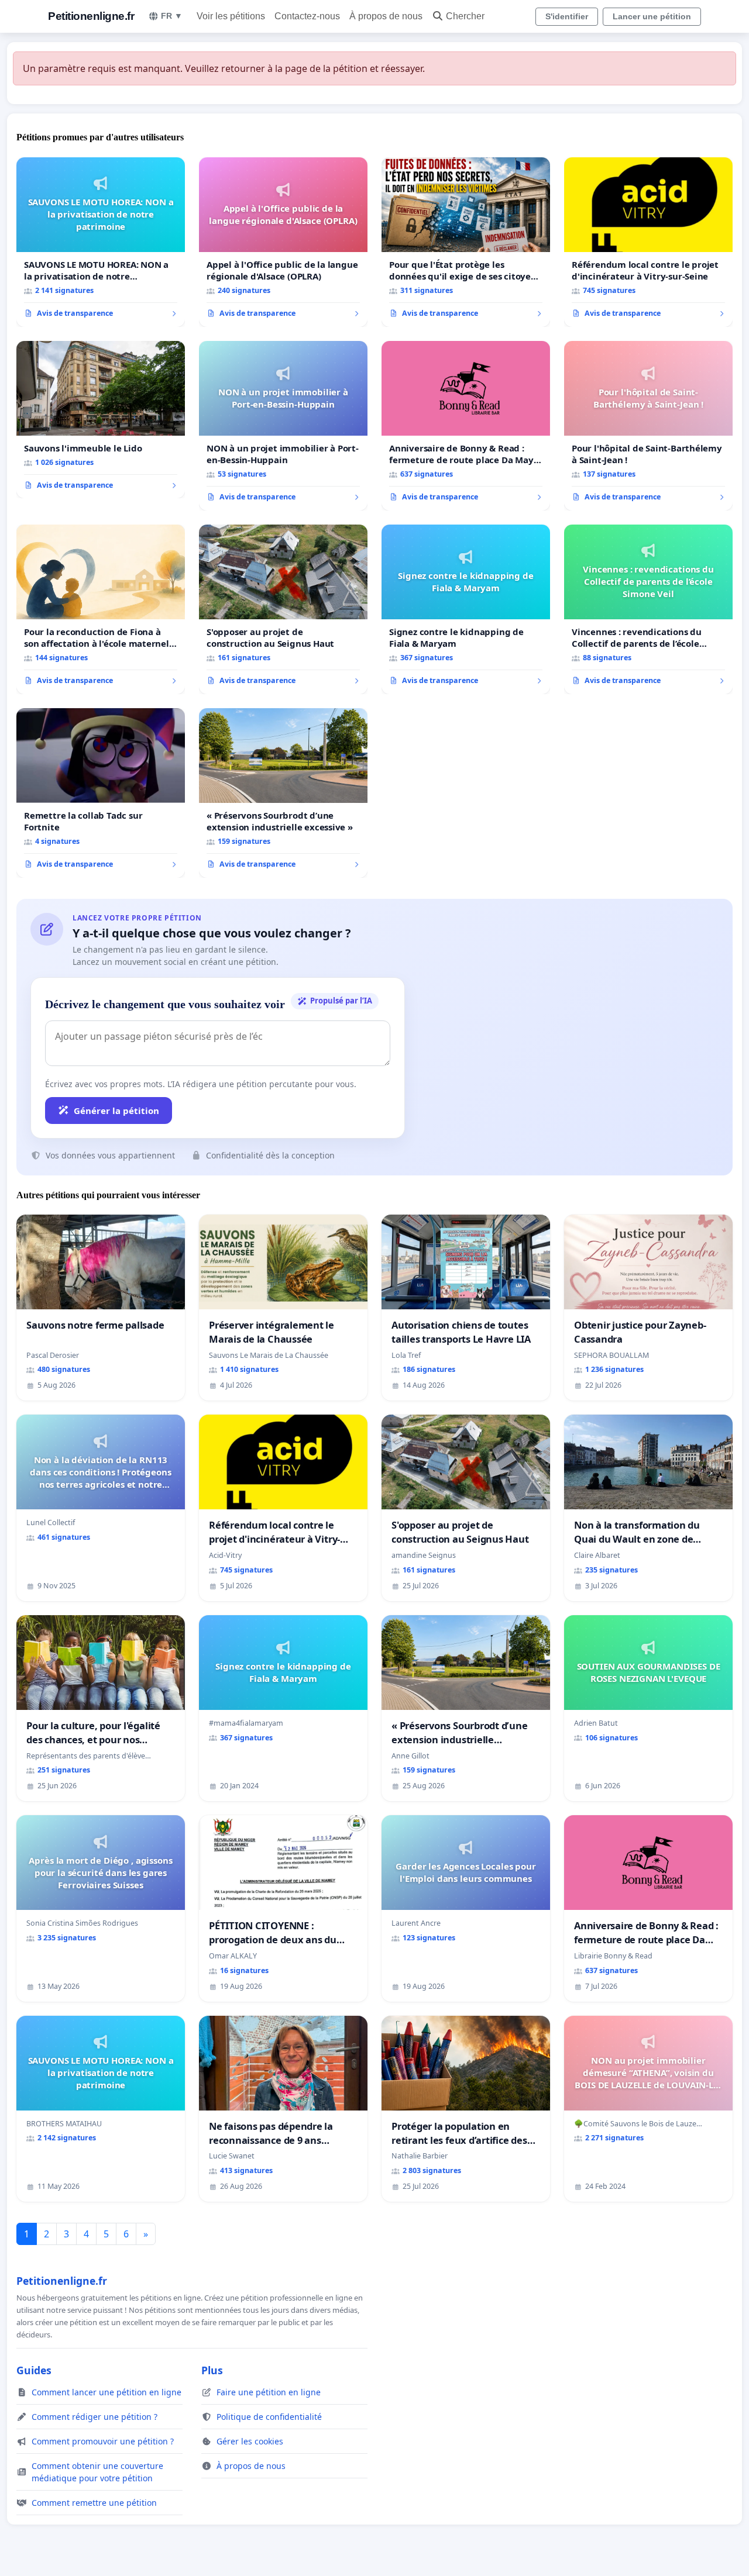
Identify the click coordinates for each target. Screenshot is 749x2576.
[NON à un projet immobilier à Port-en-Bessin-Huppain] (283, 426)
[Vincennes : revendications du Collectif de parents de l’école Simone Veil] (648, 609)
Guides (34, 2370)
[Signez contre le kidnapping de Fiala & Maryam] (466, 609)
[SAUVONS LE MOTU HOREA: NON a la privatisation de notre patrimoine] (101, 242)
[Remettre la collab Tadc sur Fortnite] (101, 793)
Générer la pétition (116, 1111)
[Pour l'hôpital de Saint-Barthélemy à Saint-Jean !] (648, 426)
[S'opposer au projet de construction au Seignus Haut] (283, 609)
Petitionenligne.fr (91, 16)
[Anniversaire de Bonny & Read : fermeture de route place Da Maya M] (466, 426)
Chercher (465, 16)
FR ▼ (172, 16)
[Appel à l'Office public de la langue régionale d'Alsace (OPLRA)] (283, 242)
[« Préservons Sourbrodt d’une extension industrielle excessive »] (283, 793)
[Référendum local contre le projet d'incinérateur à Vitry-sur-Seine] (648, 242)
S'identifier (567, 16)
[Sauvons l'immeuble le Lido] (101, 420)
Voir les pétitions (231, 16)
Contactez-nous (307, 16)
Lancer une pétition (652, 16)
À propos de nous (386, 16)
